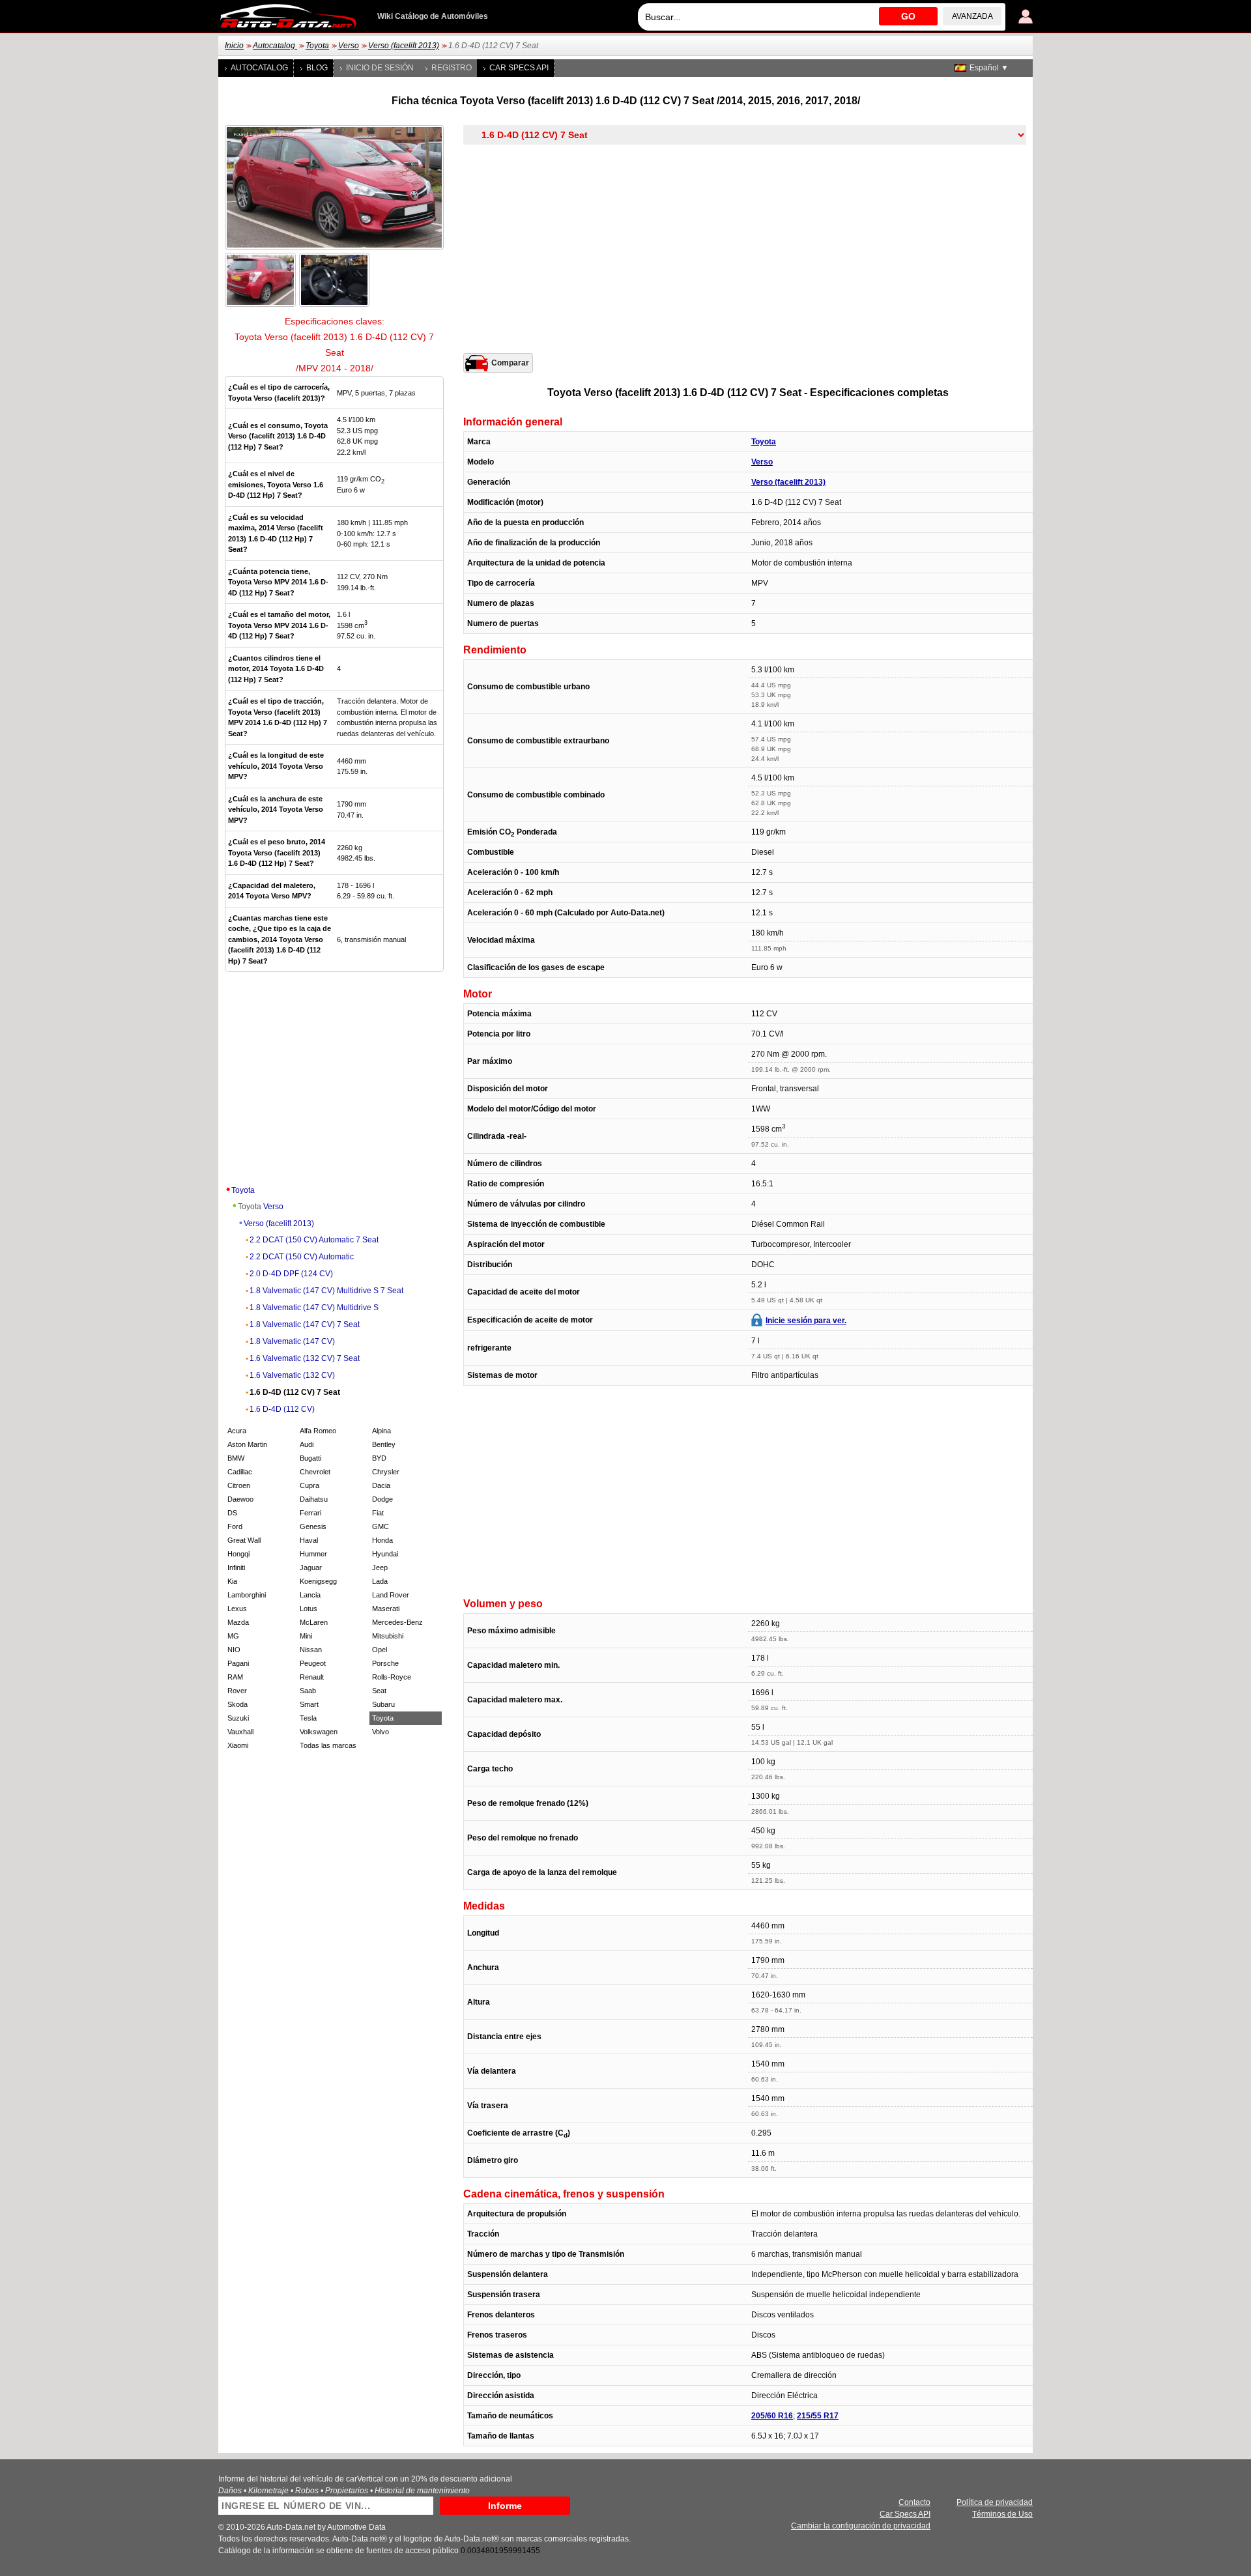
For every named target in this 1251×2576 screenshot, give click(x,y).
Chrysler (386, 1472)
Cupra (309, 1485)
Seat (379, 1691)
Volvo (381, 1732)
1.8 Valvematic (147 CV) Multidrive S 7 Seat (326, 1291)
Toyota (317, 46)
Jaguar (311, 1567)
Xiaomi (238, 1745)
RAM (235, 1677)
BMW (236, 1458)
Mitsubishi (388, 1636)
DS (232, 1513)
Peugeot (313, 1663)
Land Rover (391, 1595)
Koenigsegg (318, 1581)
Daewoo (240, 1499)
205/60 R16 (772, 2416)
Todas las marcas (328, 1745)
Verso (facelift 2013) (404, 46)
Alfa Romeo (318, 1431)
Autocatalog (275, 46)
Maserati (386, 1609)
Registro (452, 68)
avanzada (972, 16)
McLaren (314, 1622)
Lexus (237, 1609)
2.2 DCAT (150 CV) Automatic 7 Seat (314, 1240)
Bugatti (310, 1458)
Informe (505, 2506)
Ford (235, 1526)
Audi (307, 1444)
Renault (312, 1677)
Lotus (309, 1609)
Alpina (381, 1431)
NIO (234, 1650)
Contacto (914, 2502)
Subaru (383, 1704)
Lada (380, 1581)
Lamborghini (247, 1595)
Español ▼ (989, 68)
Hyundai (385, 1554)
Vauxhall (240, 1732)
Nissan (311, 1650)
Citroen (239, 1485)
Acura (237, 1431)
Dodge (382, 1499)
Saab (308, 1691)
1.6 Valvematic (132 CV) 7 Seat (305, 1358)
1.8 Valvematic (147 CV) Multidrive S (314, 1308)
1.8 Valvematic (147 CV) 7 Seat (305, 1324)
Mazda (238, 1622)
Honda (382, 1540)
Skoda (237, 1704)
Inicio (234, 46)
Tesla (308, 1718)
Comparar (510, 363)
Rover (237, 1691)
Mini (306, 1636)
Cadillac (240, 1472)
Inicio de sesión (380, 68)
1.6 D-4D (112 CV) (282, 1409)
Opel (380, 1650)
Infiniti (236, 1567)
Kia (232, 1581)
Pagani (238, 1663)
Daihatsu (314, 1499)
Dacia (381, 1485)
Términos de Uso (1002, 2514)
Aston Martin (247, 1444)
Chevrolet (315, 1472)
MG (233, 1636)
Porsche (385, 1663)
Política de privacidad (995, 2502)
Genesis (313, 1526)
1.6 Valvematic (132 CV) (292, 1375)
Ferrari (310, 1513)
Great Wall (244, 1540)
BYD (379, 1458)
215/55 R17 (818, 2416)
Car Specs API (519, 68)
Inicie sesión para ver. (806, 1321)
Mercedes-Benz (397, 1622)
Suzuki (238, 1718)
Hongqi (238, 1554)
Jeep (380, 1567)
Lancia (310, 1595)
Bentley (384, 1444)
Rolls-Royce (392, 1677)
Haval (309, 1540)
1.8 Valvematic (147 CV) (292, 1341)
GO (908, 16)
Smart (309, 1704)
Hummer (313, 1554)
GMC (381, 1526)
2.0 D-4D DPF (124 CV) (291, 1274)
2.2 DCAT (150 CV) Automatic (302, 1257)
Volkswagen (319, 1732)
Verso (349, 46)
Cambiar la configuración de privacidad (861, 2526)
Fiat (378, 1513)
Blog (317, 68)
